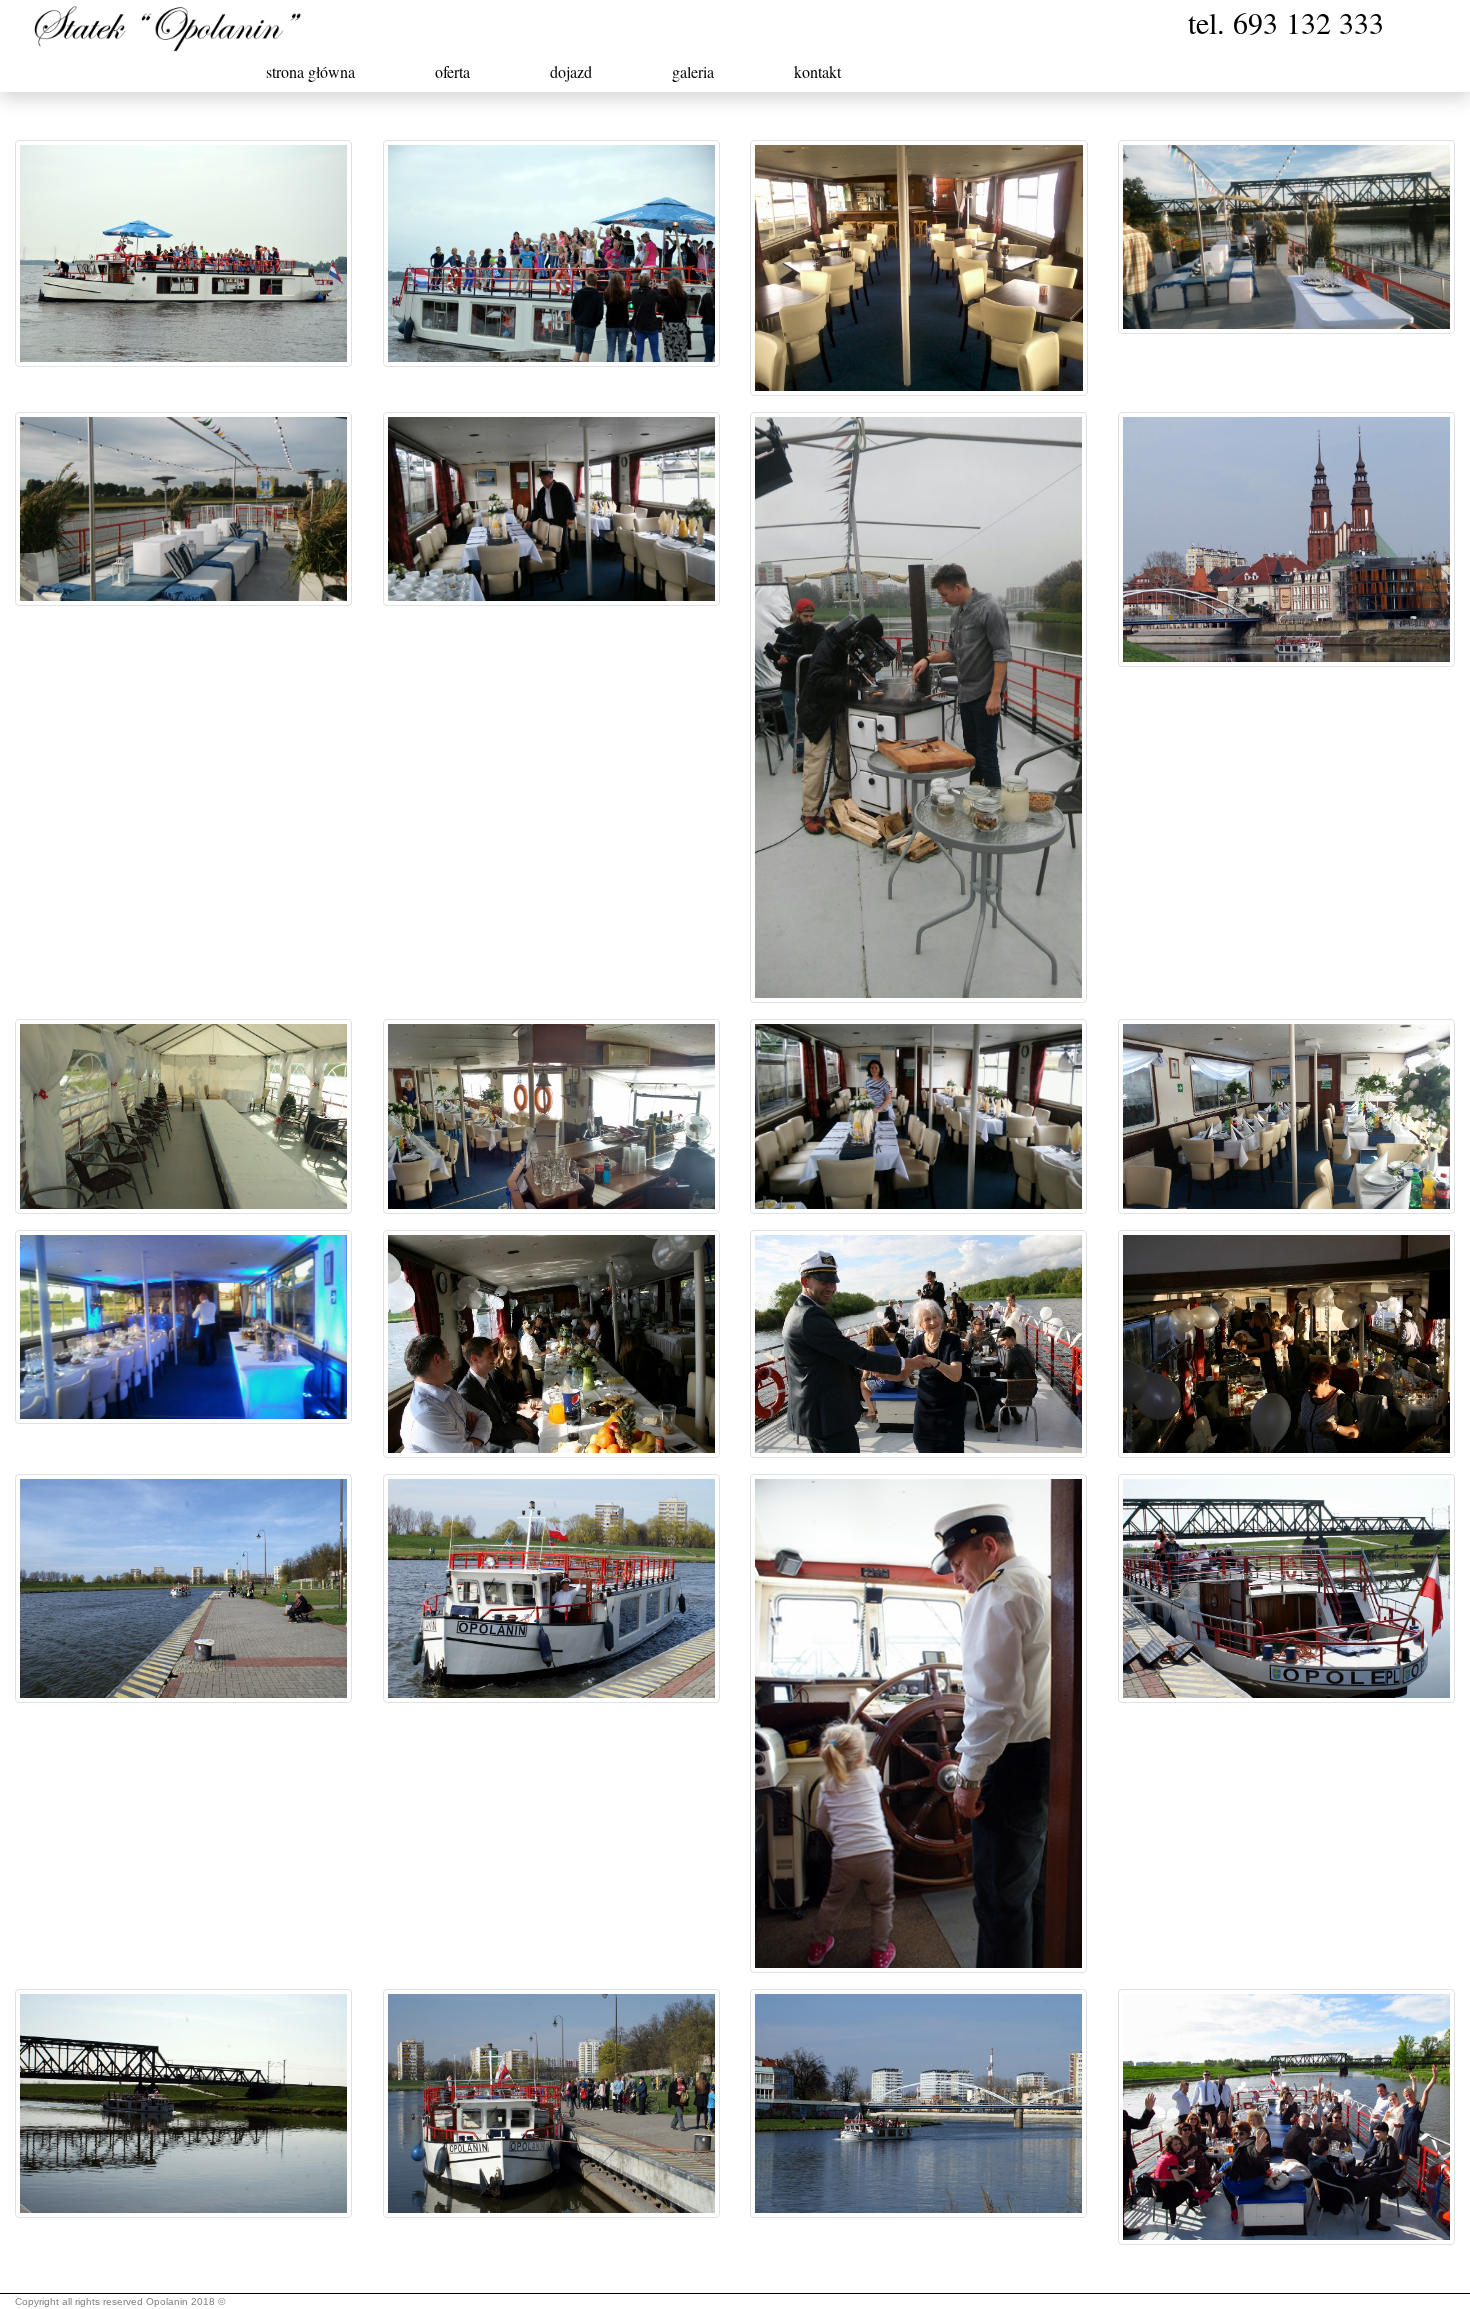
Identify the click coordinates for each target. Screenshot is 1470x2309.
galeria (693, 71)
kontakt (817, 71)
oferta (452, 71)
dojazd (571, 71)
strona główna (310, 71)
